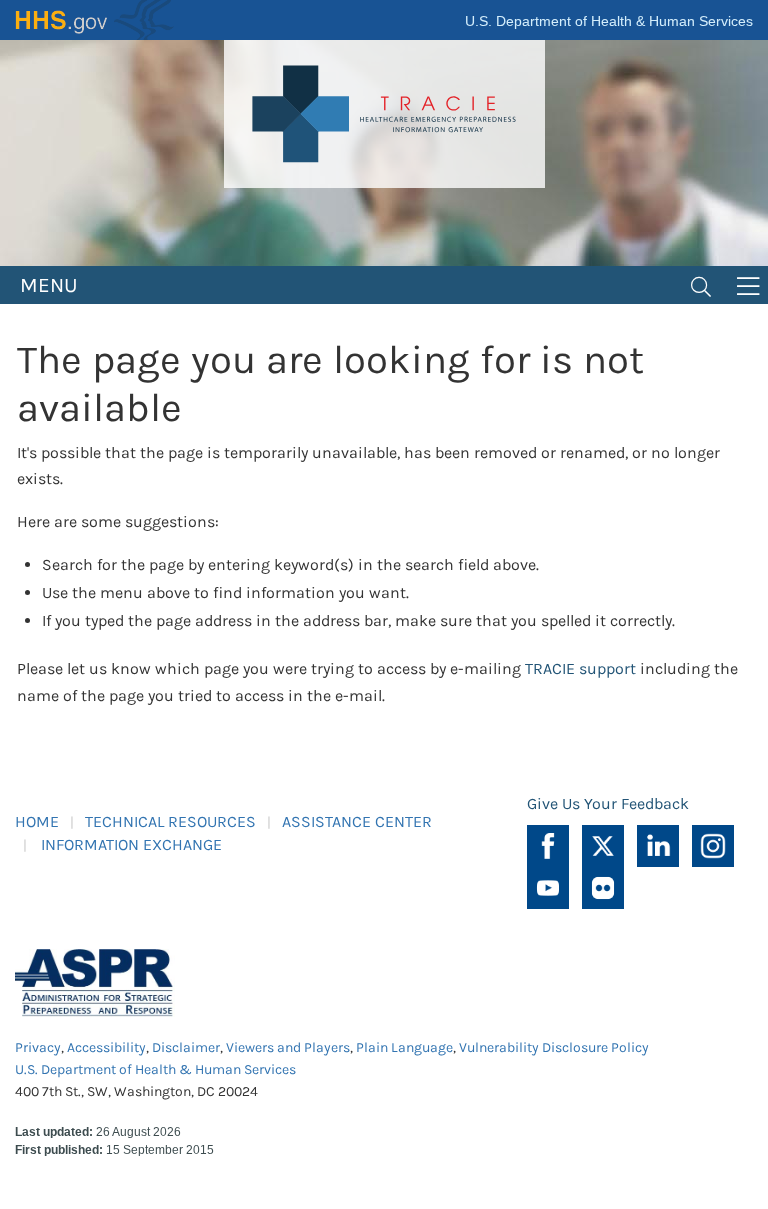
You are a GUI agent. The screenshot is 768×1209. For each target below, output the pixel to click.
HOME (37, 821)
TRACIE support (580, 668)
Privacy (38, 1047)
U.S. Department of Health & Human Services (609, 21)
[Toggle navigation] (701, 285)
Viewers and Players (288, 1047)
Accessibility (106, 1047)
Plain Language (404, 1047)
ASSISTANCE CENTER (357, 821)
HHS (95, 20)
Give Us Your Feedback (608, 803)
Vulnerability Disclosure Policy (554, 1047)
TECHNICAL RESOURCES (170, 821)
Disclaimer (186, 1047)
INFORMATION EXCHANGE (131, 844)
